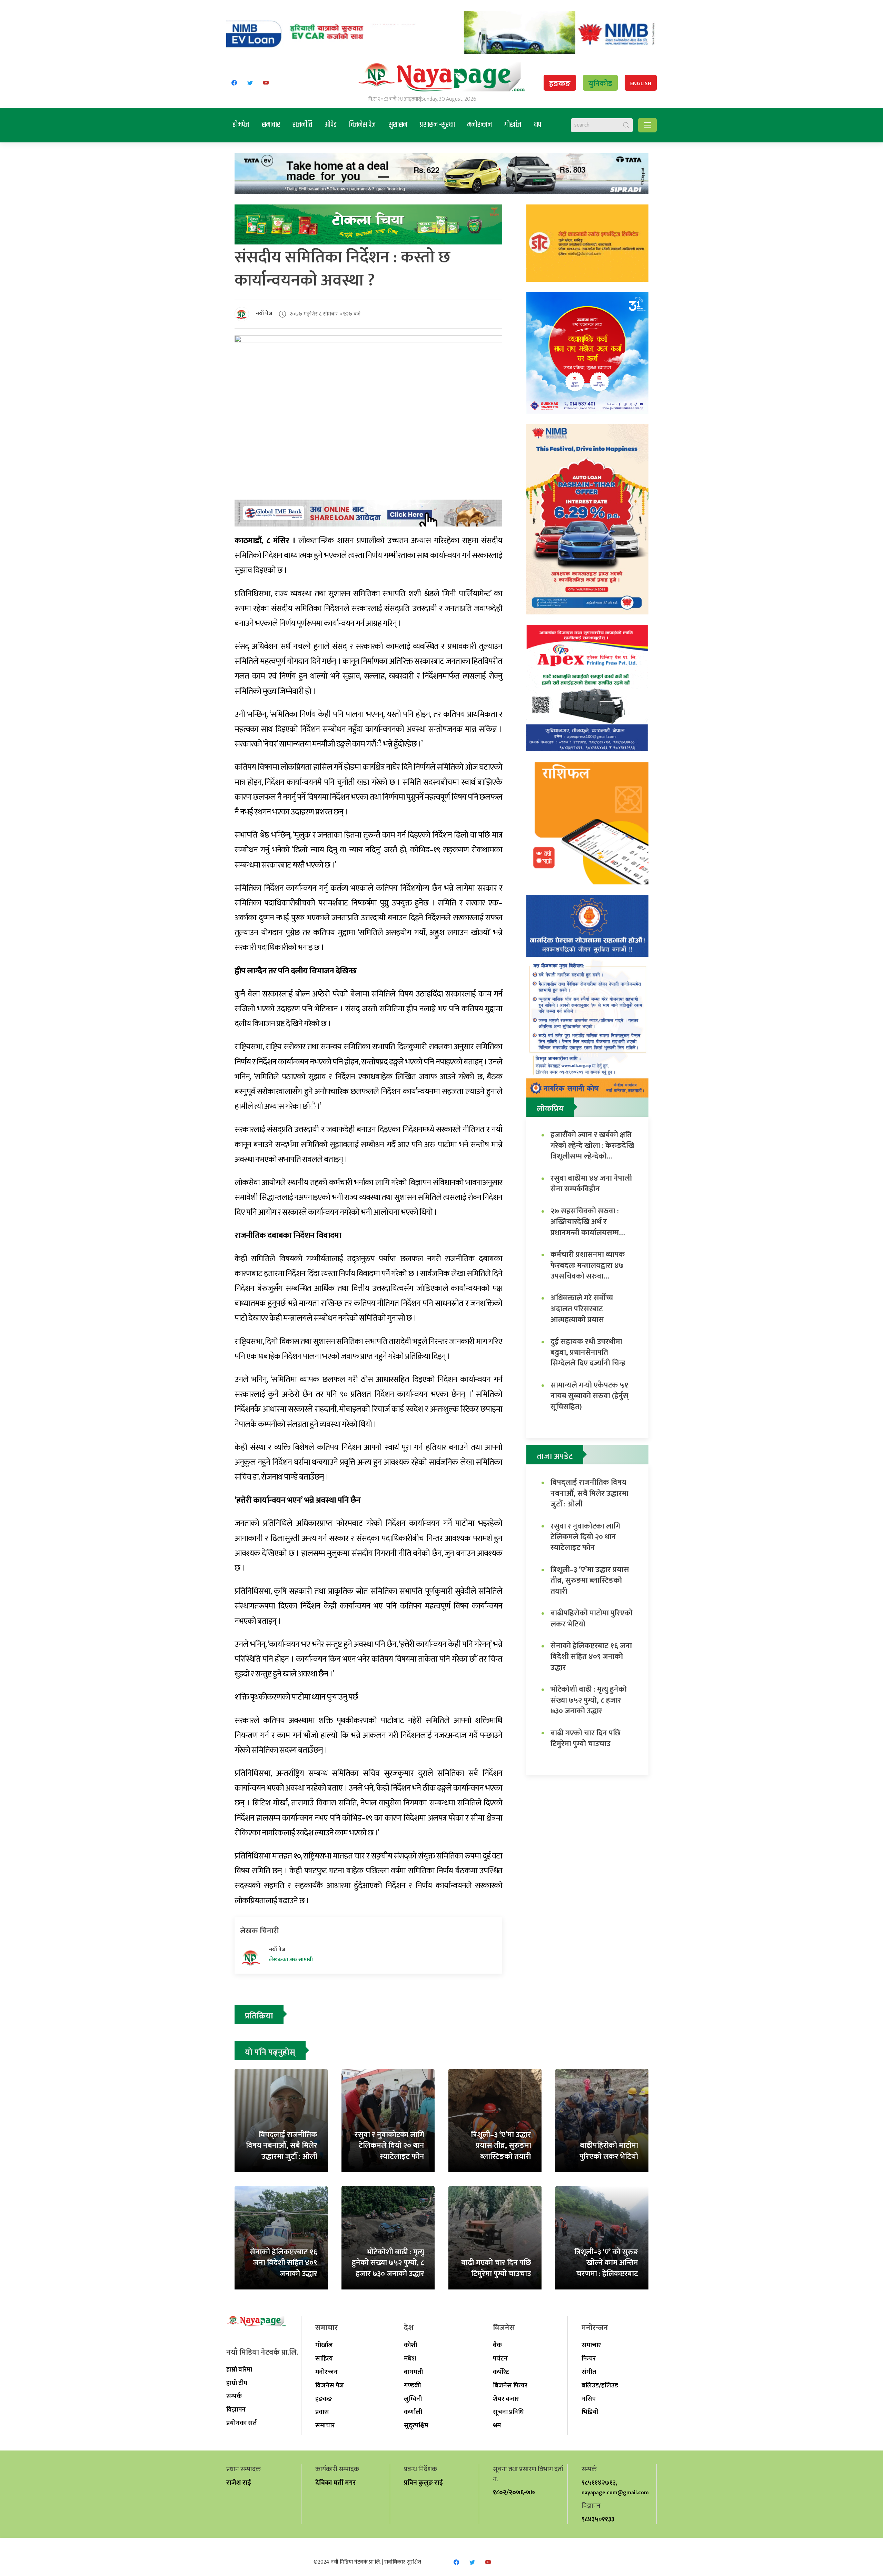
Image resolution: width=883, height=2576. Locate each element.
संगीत (589, 2372)
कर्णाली (413, 2412)
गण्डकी (413, 2385)
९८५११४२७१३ (599, 2483)
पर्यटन (500, 2358)
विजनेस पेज (363, 125)
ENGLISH (641, 84)
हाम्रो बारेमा (239, 2369)
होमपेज (241, 125)
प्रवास (322, 2412)
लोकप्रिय (550, 1109)
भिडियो (590, 2412)
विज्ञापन (236, 2409)
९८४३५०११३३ (598, 2519)
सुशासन (398, 125)
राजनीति (302, 125)
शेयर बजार (506, 2399)
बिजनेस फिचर (510, 2385)
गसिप (589, 2399)
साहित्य (324, 2358)
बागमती (413, 2372)
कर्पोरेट (501, 2372)
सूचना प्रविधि (508, 2412)
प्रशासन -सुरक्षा (437, 125)
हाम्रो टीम (237, 2383)
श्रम (497, 2425)
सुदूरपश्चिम (416, 2425)
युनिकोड (600, 84)
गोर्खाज (513, 125)
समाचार (271, 125)
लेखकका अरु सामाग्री (291, 1960)
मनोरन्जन (480, 125)
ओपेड (331, 125)
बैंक (497, 2345)
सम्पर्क (234, 2396)
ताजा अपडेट (555, 1456)
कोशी (410, 2345)
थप (538, 125)
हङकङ (560, 84)
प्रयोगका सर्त (241, 2423)
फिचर (589, 2358)
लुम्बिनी (413, 2399)
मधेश (410, 2358)
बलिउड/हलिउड (600, 2385)
